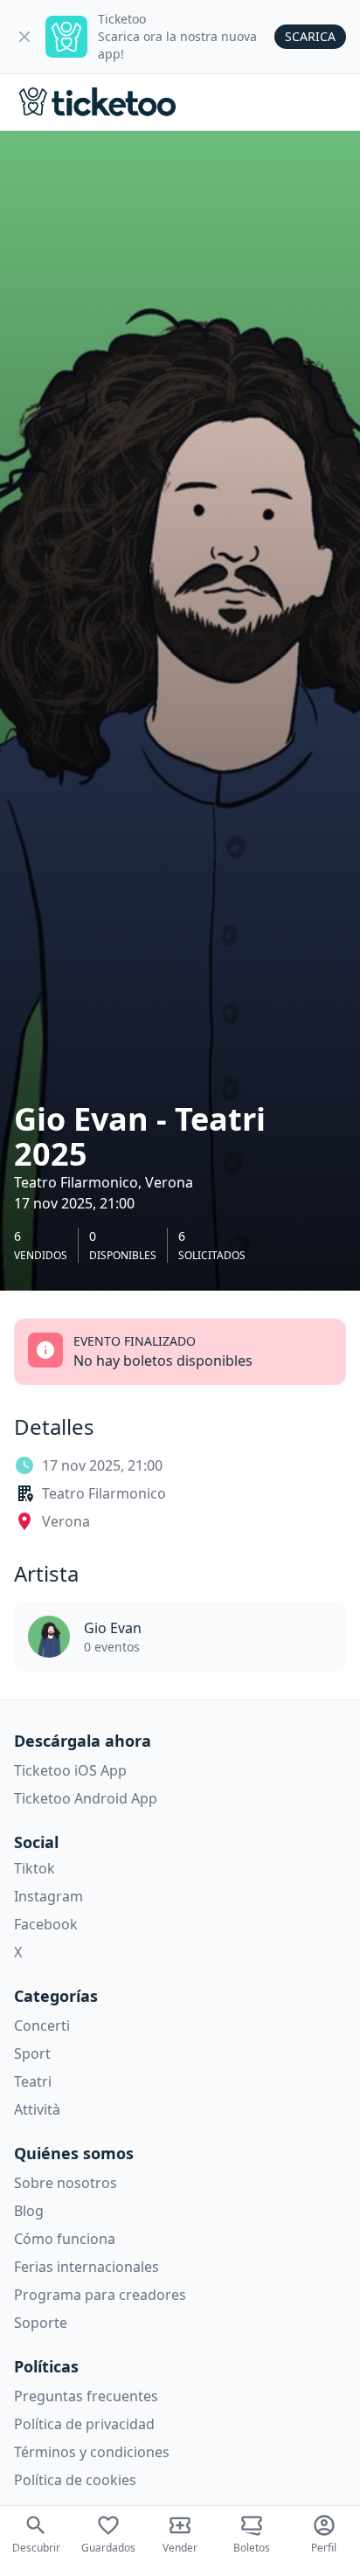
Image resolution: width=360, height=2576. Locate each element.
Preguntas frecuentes (86, 2396)
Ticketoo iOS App (70, 1770)
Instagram (48, 1896)
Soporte (41, 2323)
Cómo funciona (65, 2239)
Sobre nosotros (66, 2183)
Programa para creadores (100, 2295)
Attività (37, 2109)
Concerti (42, 2025)
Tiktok (35, 1868)
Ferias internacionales (87, 2267)
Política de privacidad (84, 2424)
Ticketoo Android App (86, 1798)
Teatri (33, 2081)
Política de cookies (75, 2480)
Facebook (46, 1924)
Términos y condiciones (92, 2452)
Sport (32, 2053)
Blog (29, 2211)
